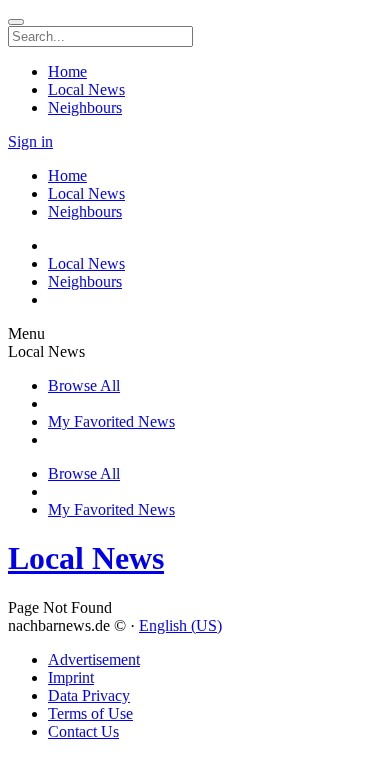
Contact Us (83, 731)
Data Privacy (89, 695)
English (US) (180, 625)
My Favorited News (111, 421)
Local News (86, 558)
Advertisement (94, 659)
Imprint (71, 677)
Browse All (84, 385)
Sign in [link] (30, 141)
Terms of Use (90, 713)
